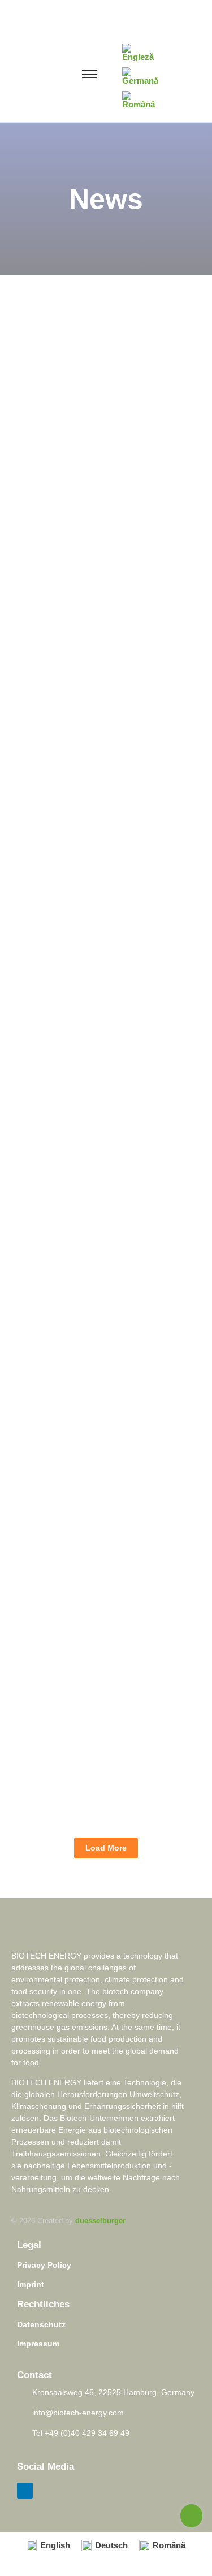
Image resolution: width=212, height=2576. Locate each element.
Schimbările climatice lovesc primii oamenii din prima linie (105, 547)
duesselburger (100, 2221)
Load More (106, 1848)
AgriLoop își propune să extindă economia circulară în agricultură (101, 1562)
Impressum (38, 2344)
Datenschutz (41, 2324)
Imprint (31, 2284)
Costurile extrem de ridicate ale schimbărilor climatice (103, 1064)
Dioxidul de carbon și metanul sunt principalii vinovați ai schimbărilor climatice (91, 1236)
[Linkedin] (25, 2491)
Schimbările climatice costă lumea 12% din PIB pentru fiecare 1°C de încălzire (102, 382)
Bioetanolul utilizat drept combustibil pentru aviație (98, 1408)
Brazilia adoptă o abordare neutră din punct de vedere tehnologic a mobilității (101, 1722)
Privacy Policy (44, 2265)
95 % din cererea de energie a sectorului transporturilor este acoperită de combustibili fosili (105, 892)
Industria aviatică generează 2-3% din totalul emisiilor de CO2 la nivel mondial (105, 701)
